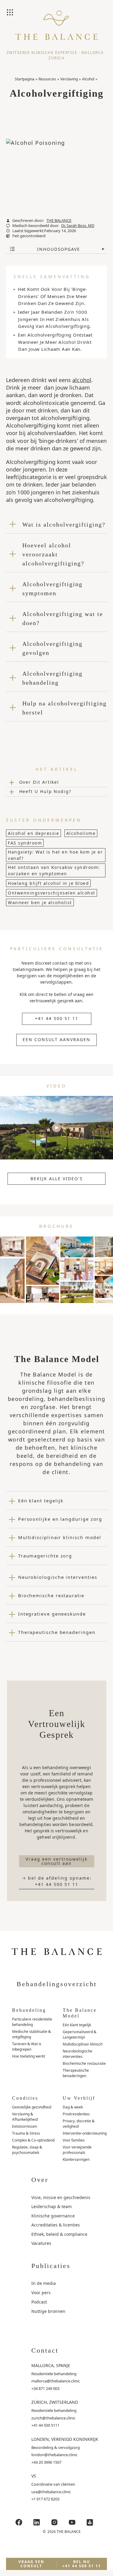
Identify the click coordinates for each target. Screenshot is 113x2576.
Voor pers (41, 2293)
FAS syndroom (25, 843)
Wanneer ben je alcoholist (40, 902)
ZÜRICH (56, 58)
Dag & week (73, 2107)
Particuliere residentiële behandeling (32, 2022)
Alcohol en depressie (33, 833)
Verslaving (69, 79)
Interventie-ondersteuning (85, 2133)
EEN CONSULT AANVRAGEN (56, 1039)
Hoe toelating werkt (28, 2056)
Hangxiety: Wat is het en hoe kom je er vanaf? (55, 855)
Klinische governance (53, 2216)
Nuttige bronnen (48, 2311)
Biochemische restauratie (84, 2063)
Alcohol (88, 79)
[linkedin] (36, 2522)
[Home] (56, 30)
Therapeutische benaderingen (76, 2073)
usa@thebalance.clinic (51, 2492)
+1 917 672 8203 (45, 2499)
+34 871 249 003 (45, 2388)
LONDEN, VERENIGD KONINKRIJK (65, 2439)
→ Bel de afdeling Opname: (57, 1881)
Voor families (74, 2140)
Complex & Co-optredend (33, 2140)
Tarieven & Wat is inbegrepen (27, 2047)
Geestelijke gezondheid (32, 2107)
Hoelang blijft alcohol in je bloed (48, 883)
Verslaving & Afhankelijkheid (25, 2117)
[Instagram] (54, 2522)
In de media (44, 2283)
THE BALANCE (59, 221)
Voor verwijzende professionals (77, 2150)
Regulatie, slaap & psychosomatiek (27, 2150)
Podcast (39, 2302)
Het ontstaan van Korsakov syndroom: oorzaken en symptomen (54, 870)
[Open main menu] (11, 13)
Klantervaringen (76, 2159)
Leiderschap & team (52, 2206)
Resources (47, 79)
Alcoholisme (81, 833)
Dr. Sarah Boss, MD (78, 226)
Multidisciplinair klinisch (83, 2044)
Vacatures (41, 2243)
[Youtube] (72, 2522)
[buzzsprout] (90, 2522)
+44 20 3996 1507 (46, 2462)
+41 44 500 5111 (45, 2425)
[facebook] (19, 2522)
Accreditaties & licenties (56, 2225)
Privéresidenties (76, 2114)
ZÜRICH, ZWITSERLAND (55, 2402)
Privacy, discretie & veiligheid (79, 2124)
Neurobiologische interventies (77, 2054)
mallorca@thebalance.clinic (56, 2381)
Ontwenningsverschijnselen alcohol (52, 893)
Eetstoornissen (25, 2126)
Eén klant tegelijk (77, 2025)
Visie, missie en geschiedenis (61, 2197)
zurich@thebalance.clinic (53, 2418)
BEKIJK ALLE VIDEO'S (57, 1179)
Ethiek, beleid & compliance (59, 2234)
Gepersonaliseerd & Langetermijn (80, 2035)
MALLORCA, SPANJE (51, 2365)
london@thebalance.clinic (54, 2455)
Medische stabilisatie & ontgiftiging (31, 2034)
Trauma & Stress (26, 2133)
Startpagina (25, 79)
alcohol (82, 380)
